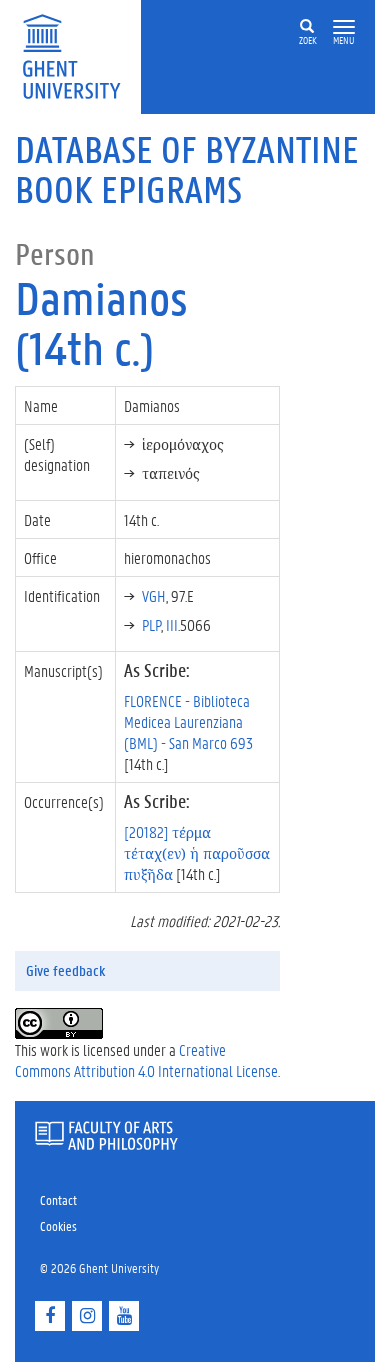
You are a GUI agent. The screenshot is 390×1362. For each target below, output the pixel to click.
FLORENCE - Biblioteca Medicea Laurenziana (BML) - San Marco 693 (188, 721)
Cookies (58, 1225)
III (172, 624)
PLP (151, 624)
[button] (344, 27)
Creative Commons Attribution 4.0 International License (146, 1060)
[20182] (197, 852)
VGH (154, 595)
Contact (58, 1199)
